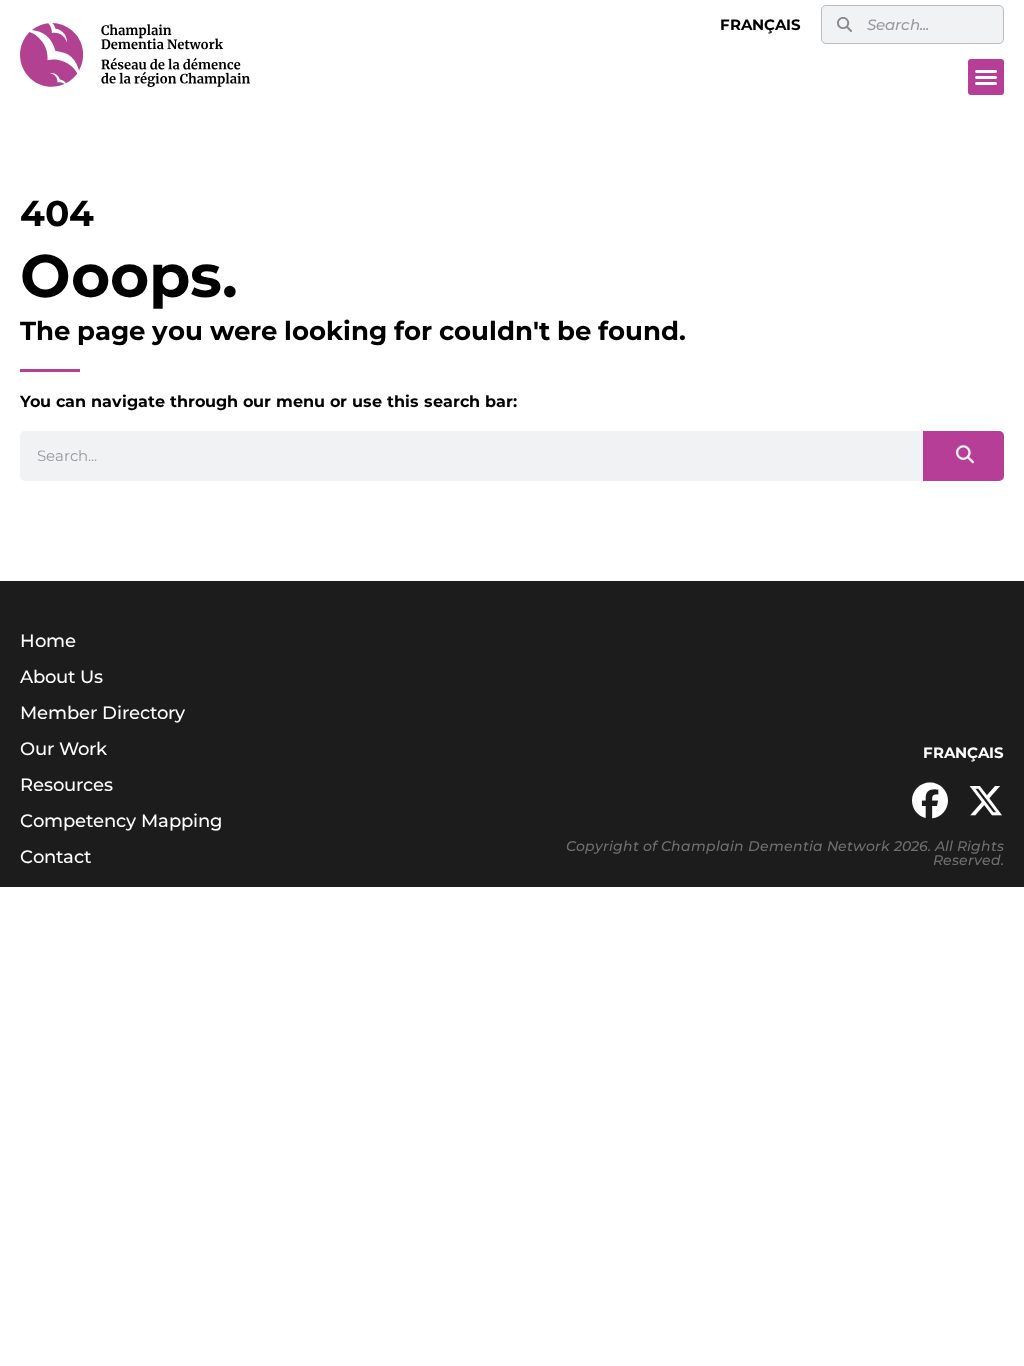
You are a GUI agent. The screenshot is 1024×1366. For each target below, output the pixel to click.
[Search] (963, 456)
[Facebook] (930, 801)
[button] (986, 77)
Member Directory (102, 713)
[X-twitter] (986, 801)
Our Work (63, 749)
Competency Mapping (121, 821)
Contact (55, 857)
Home (48, 641)
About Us (61, 677)
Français (760, 24)
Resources (66, 785)
